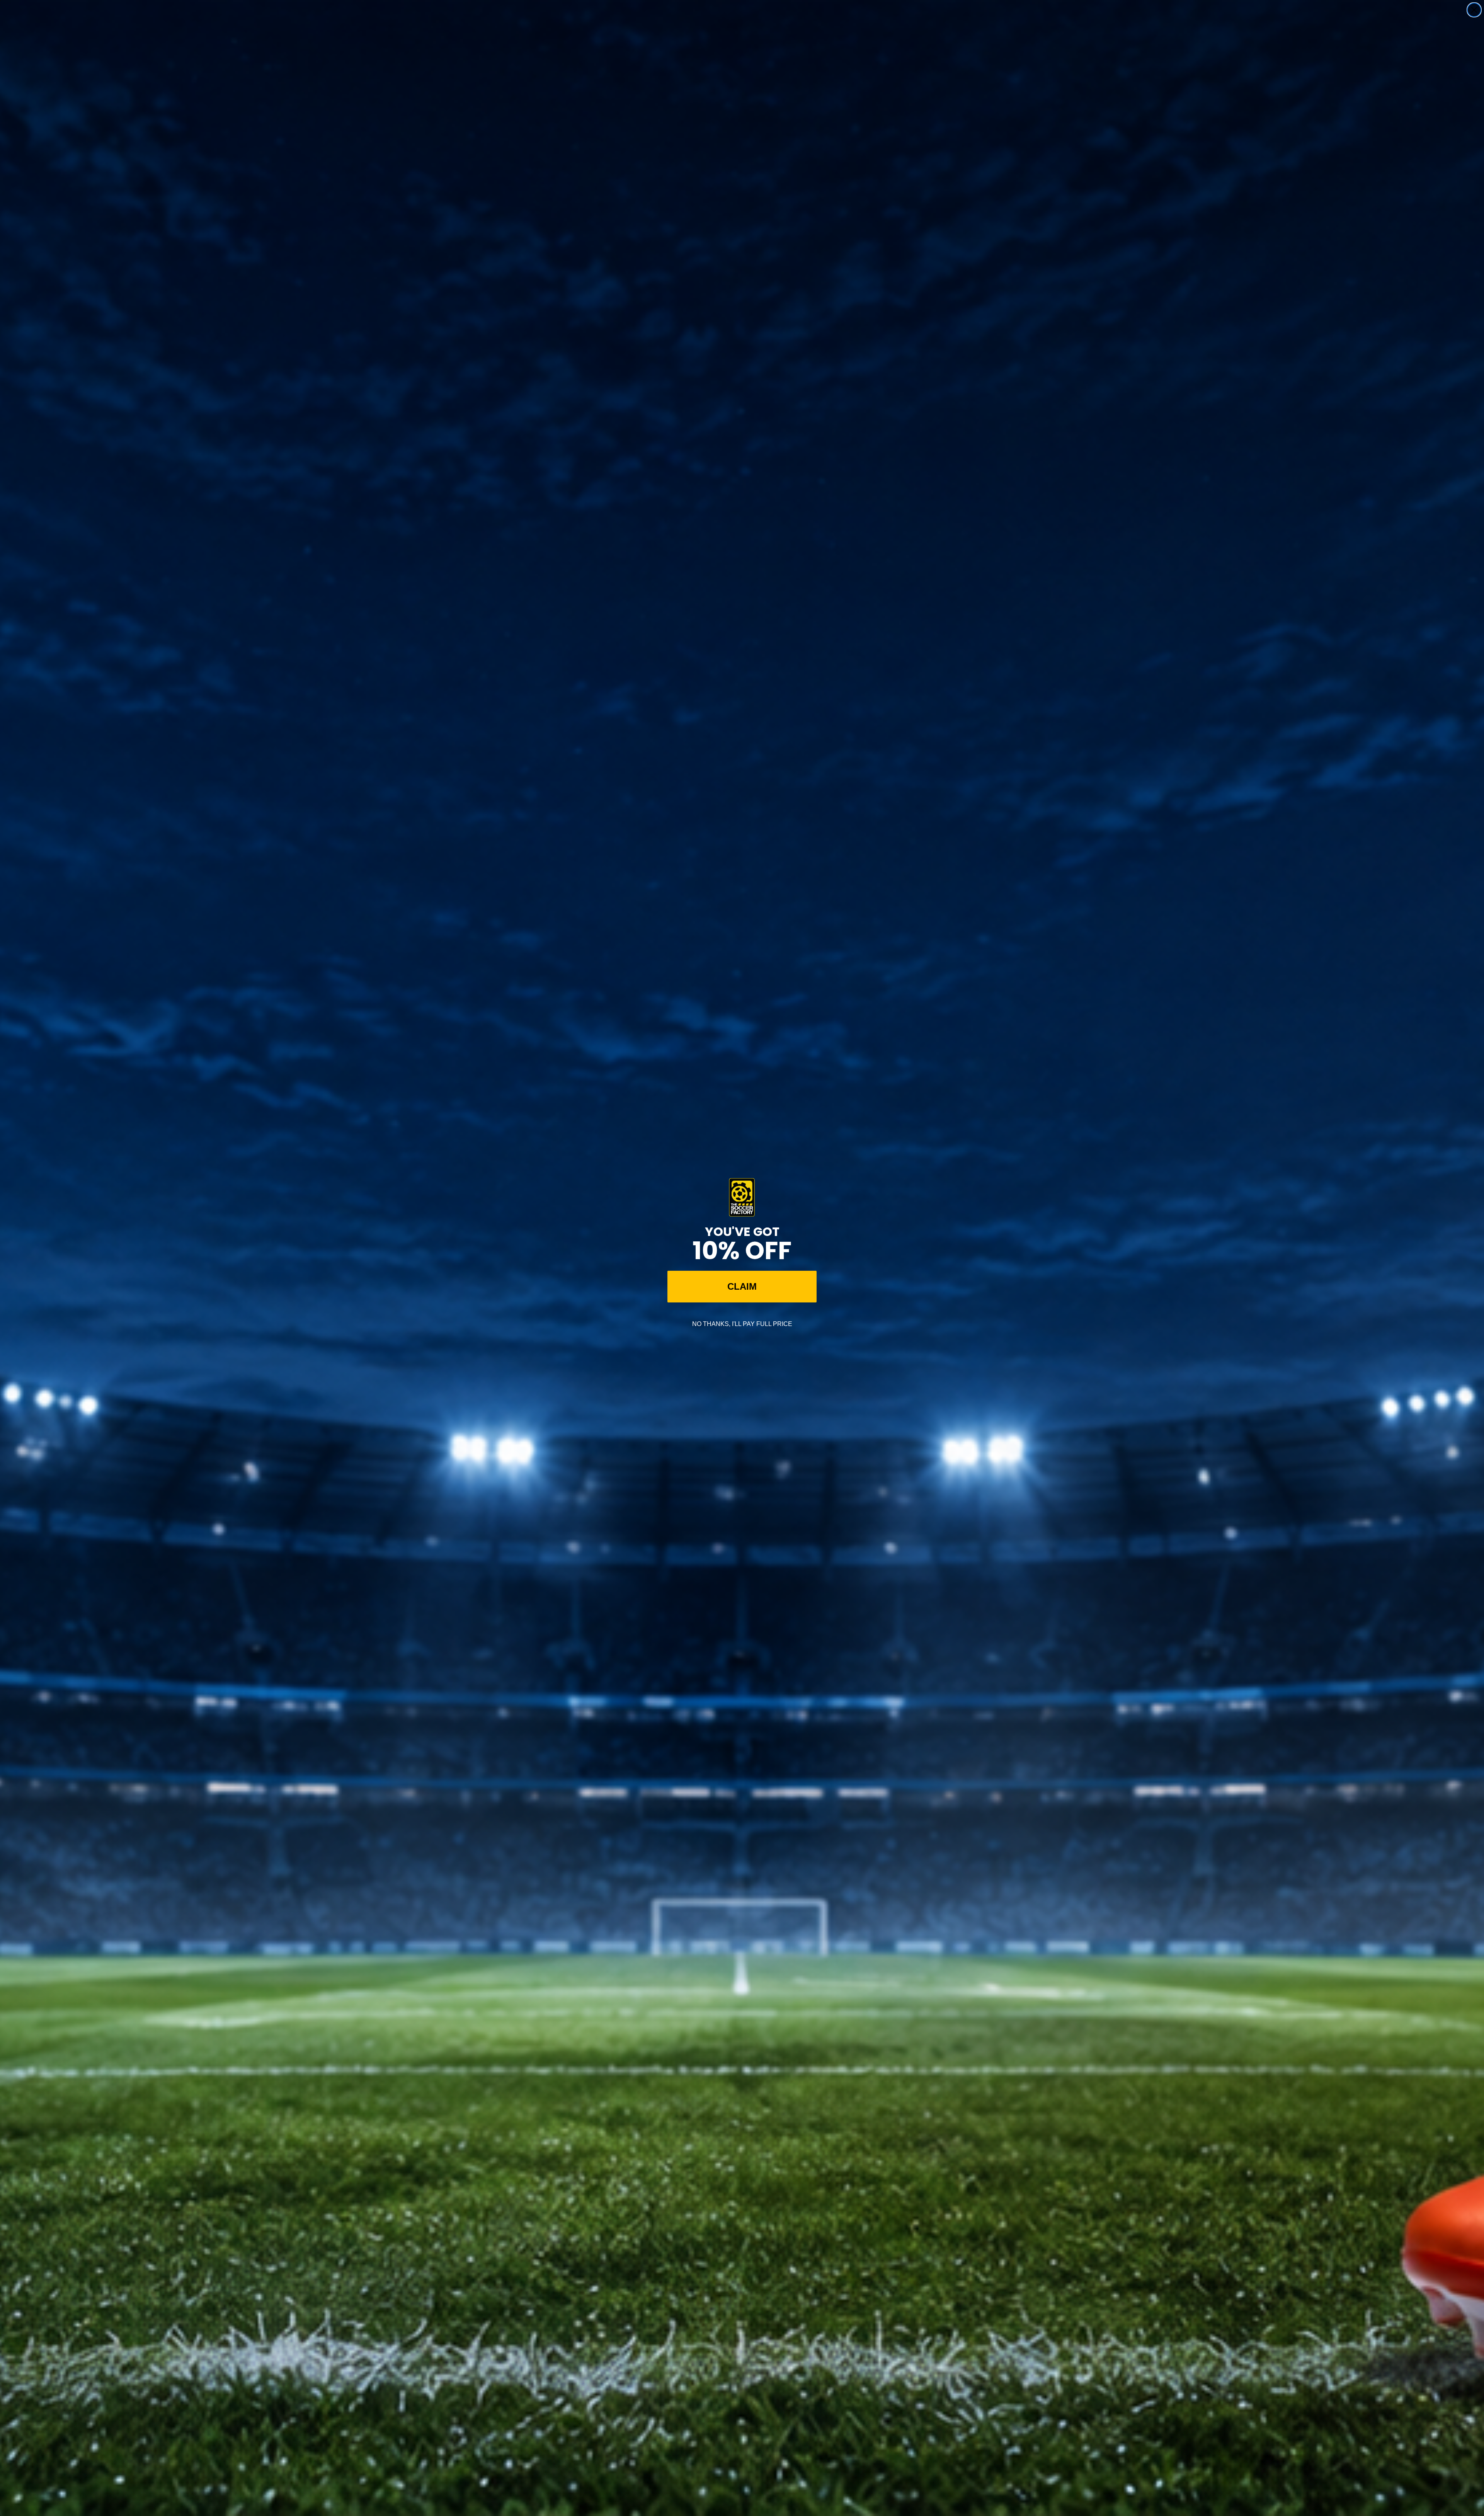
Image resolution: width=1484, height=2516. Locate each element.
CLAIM (742, 1286)
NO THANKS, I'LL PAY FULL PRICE (742, 1324)
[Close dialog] (1474, 10)
